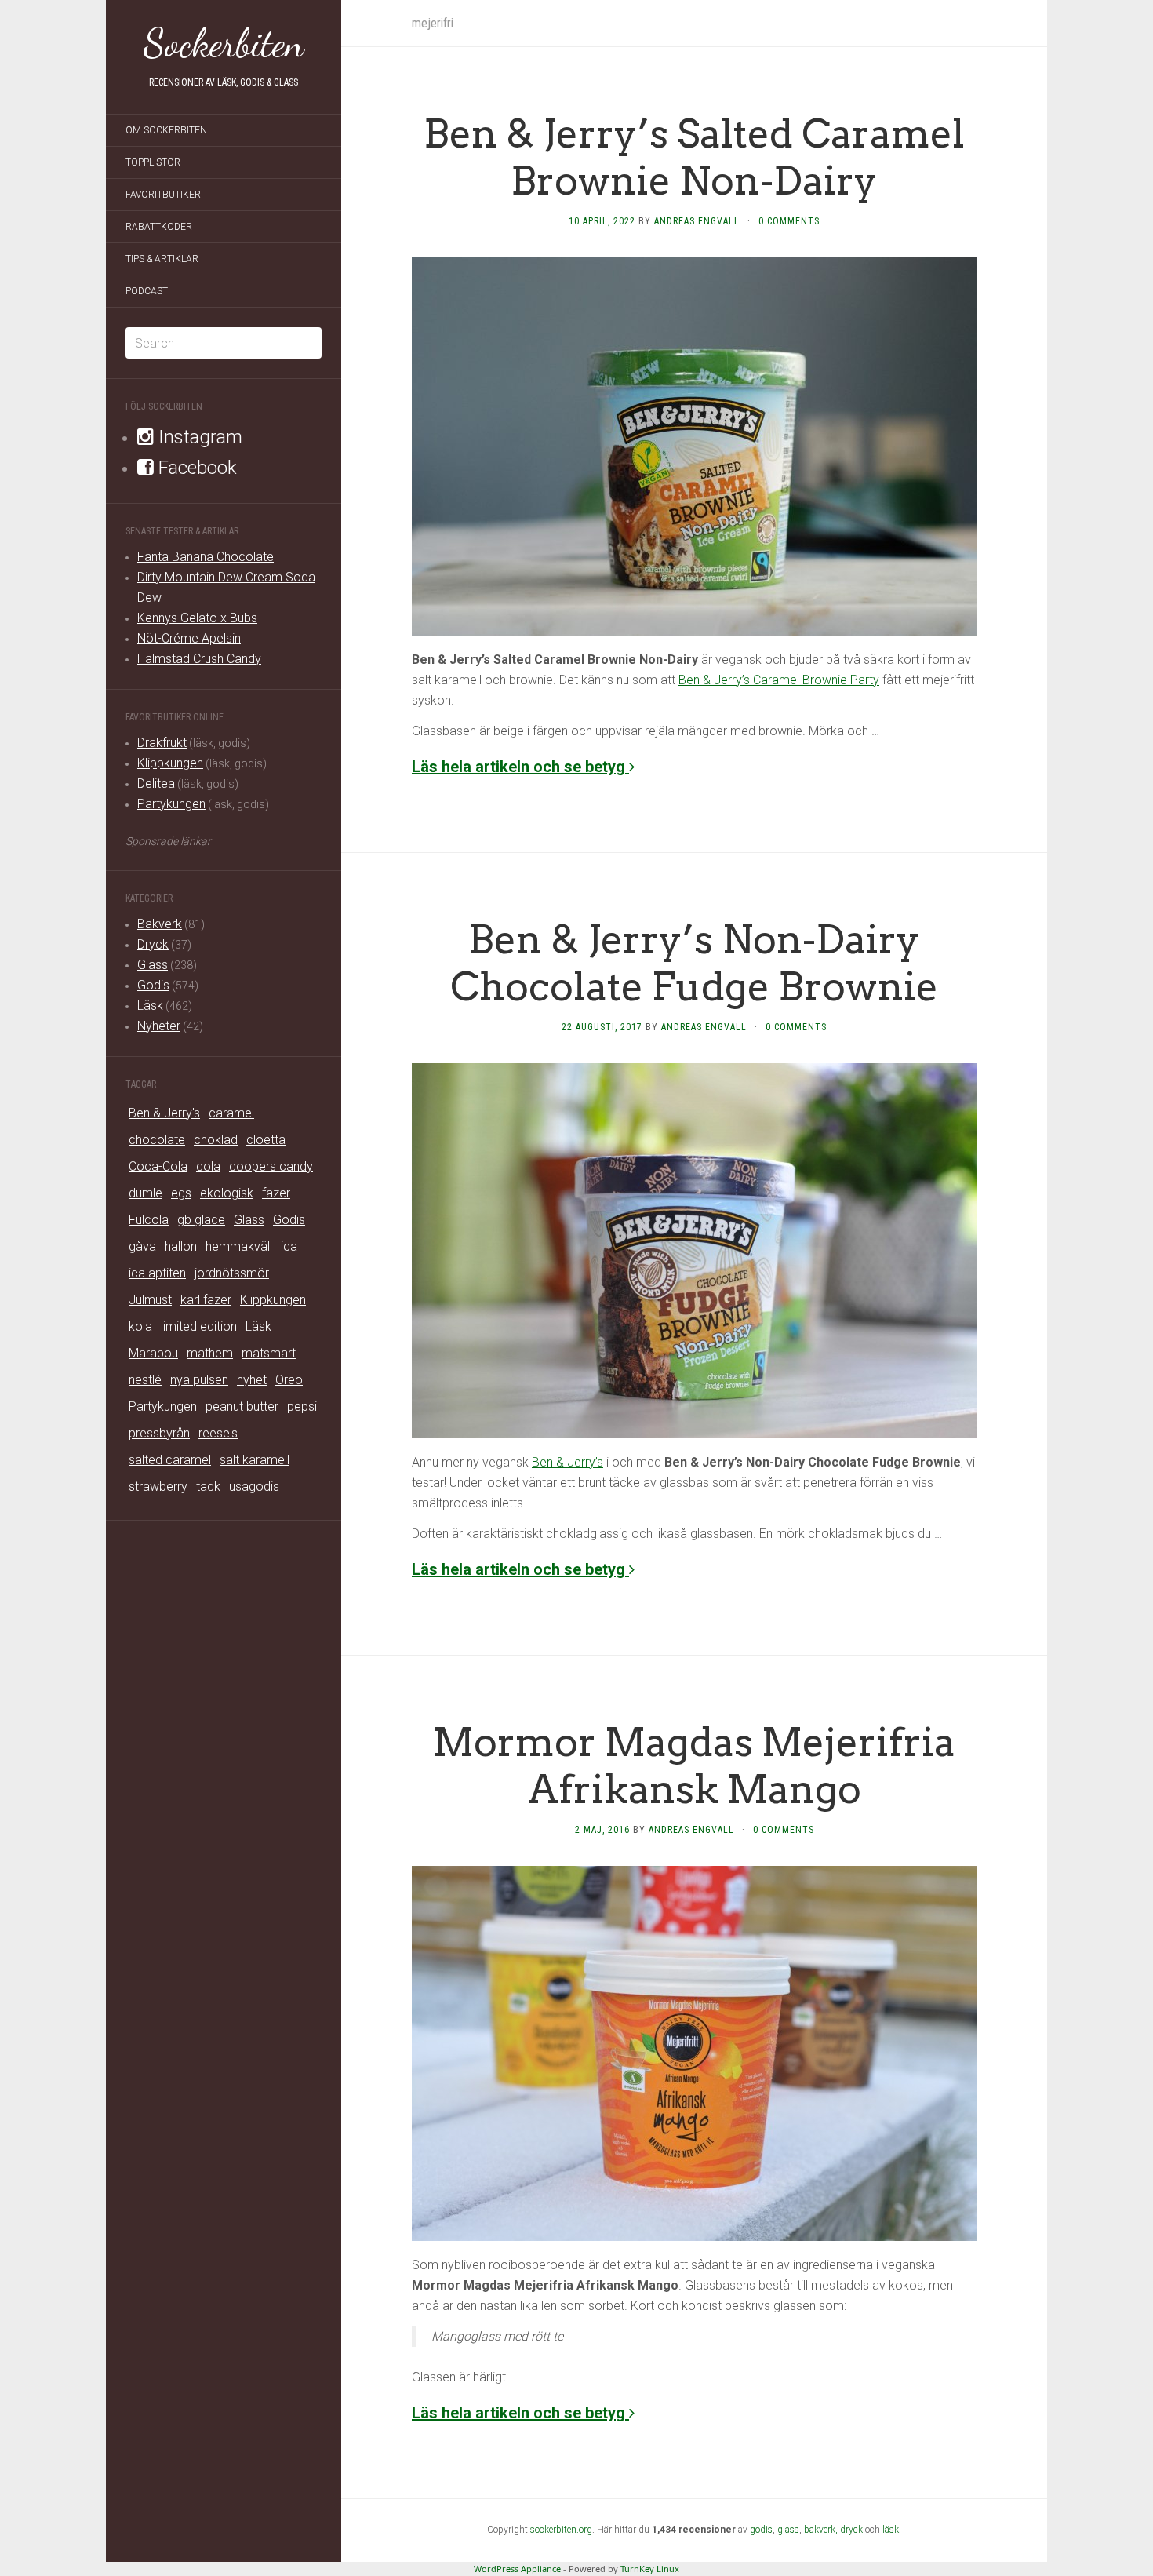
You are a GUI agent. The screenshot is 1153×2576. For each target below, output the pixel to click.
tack (208, 1487)
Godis (153, 985)
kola (140, 1326)
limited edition (199, 1326)
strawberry (158, 1487)
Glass (153, 965)
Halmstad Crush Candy (199, 659)
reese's (218, 1433)
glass (788, 2530)
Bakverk (160, 924)
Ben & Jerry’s (567, 1462)
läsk (891, 2530)
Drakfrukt (162, 743)
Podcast (147, 291)
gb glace (201, 1220)
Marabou (153, 1353)
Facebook (195, 468)
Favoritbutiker (163, 195)
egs (181, 1193)
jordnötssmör (232, 1273)
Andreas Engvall (697, 221)
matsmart (269, 1353)
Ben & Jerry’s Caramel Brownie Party (779, 680)
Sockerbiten (224, 43)
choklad (216, 1140)
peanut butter (242, 1406)
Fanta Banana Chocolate (206, 557)
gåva (142, 1246)
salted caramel (170, 1460)
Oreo (289, 1380)
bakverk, (822, 2530)
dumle (145, 1193)
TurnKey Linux (650, 2569)
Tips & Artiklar (162, 259)
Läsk (150, 1006)
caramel (231, 1113)
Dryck (153, 944)
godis (761, 2530)
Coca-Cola (158, 1166)
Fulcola (149, 1220)
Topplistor (153, 162)
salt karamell (255, 1460)
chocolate (157, 1140)
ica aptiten (157, 1273)
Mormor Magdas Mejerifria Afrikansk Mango (694, 1765)
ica (289, 1246)
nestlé (145, 1380)
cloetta (266, 1140)
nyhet (252, 1380)
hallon (181, 1246)
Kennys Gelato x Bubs (197, 618)
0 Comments (789, 221)
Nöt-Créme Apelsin (189, 638)
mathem (210, 1353)
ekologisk (227, 1193)
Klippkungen (170, 763)
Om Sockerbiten (166, 130)
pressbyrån (159, 1433)
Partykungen (171, 804)
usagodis (254, 1487)
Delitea (156, 783)
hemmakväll (239, 1246)
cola (208, 1166)
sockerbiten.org (561, 2530)
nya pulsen (199, 1380)
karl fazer (206, 1300)
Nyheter (159, 1026)
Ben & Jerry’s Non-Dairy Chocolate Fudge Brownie (694, 963)
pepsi (302, 1406)
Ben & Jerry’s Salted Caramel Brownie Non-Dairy (694, 157)
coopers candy (271, 1166)
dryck (851, 2530)
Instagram (198, 437)
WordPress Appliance (517, 2569)
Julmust (150, 1300)
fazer (276, 1193)
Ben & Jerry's (164, 1113)
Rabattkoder (159, 227)
